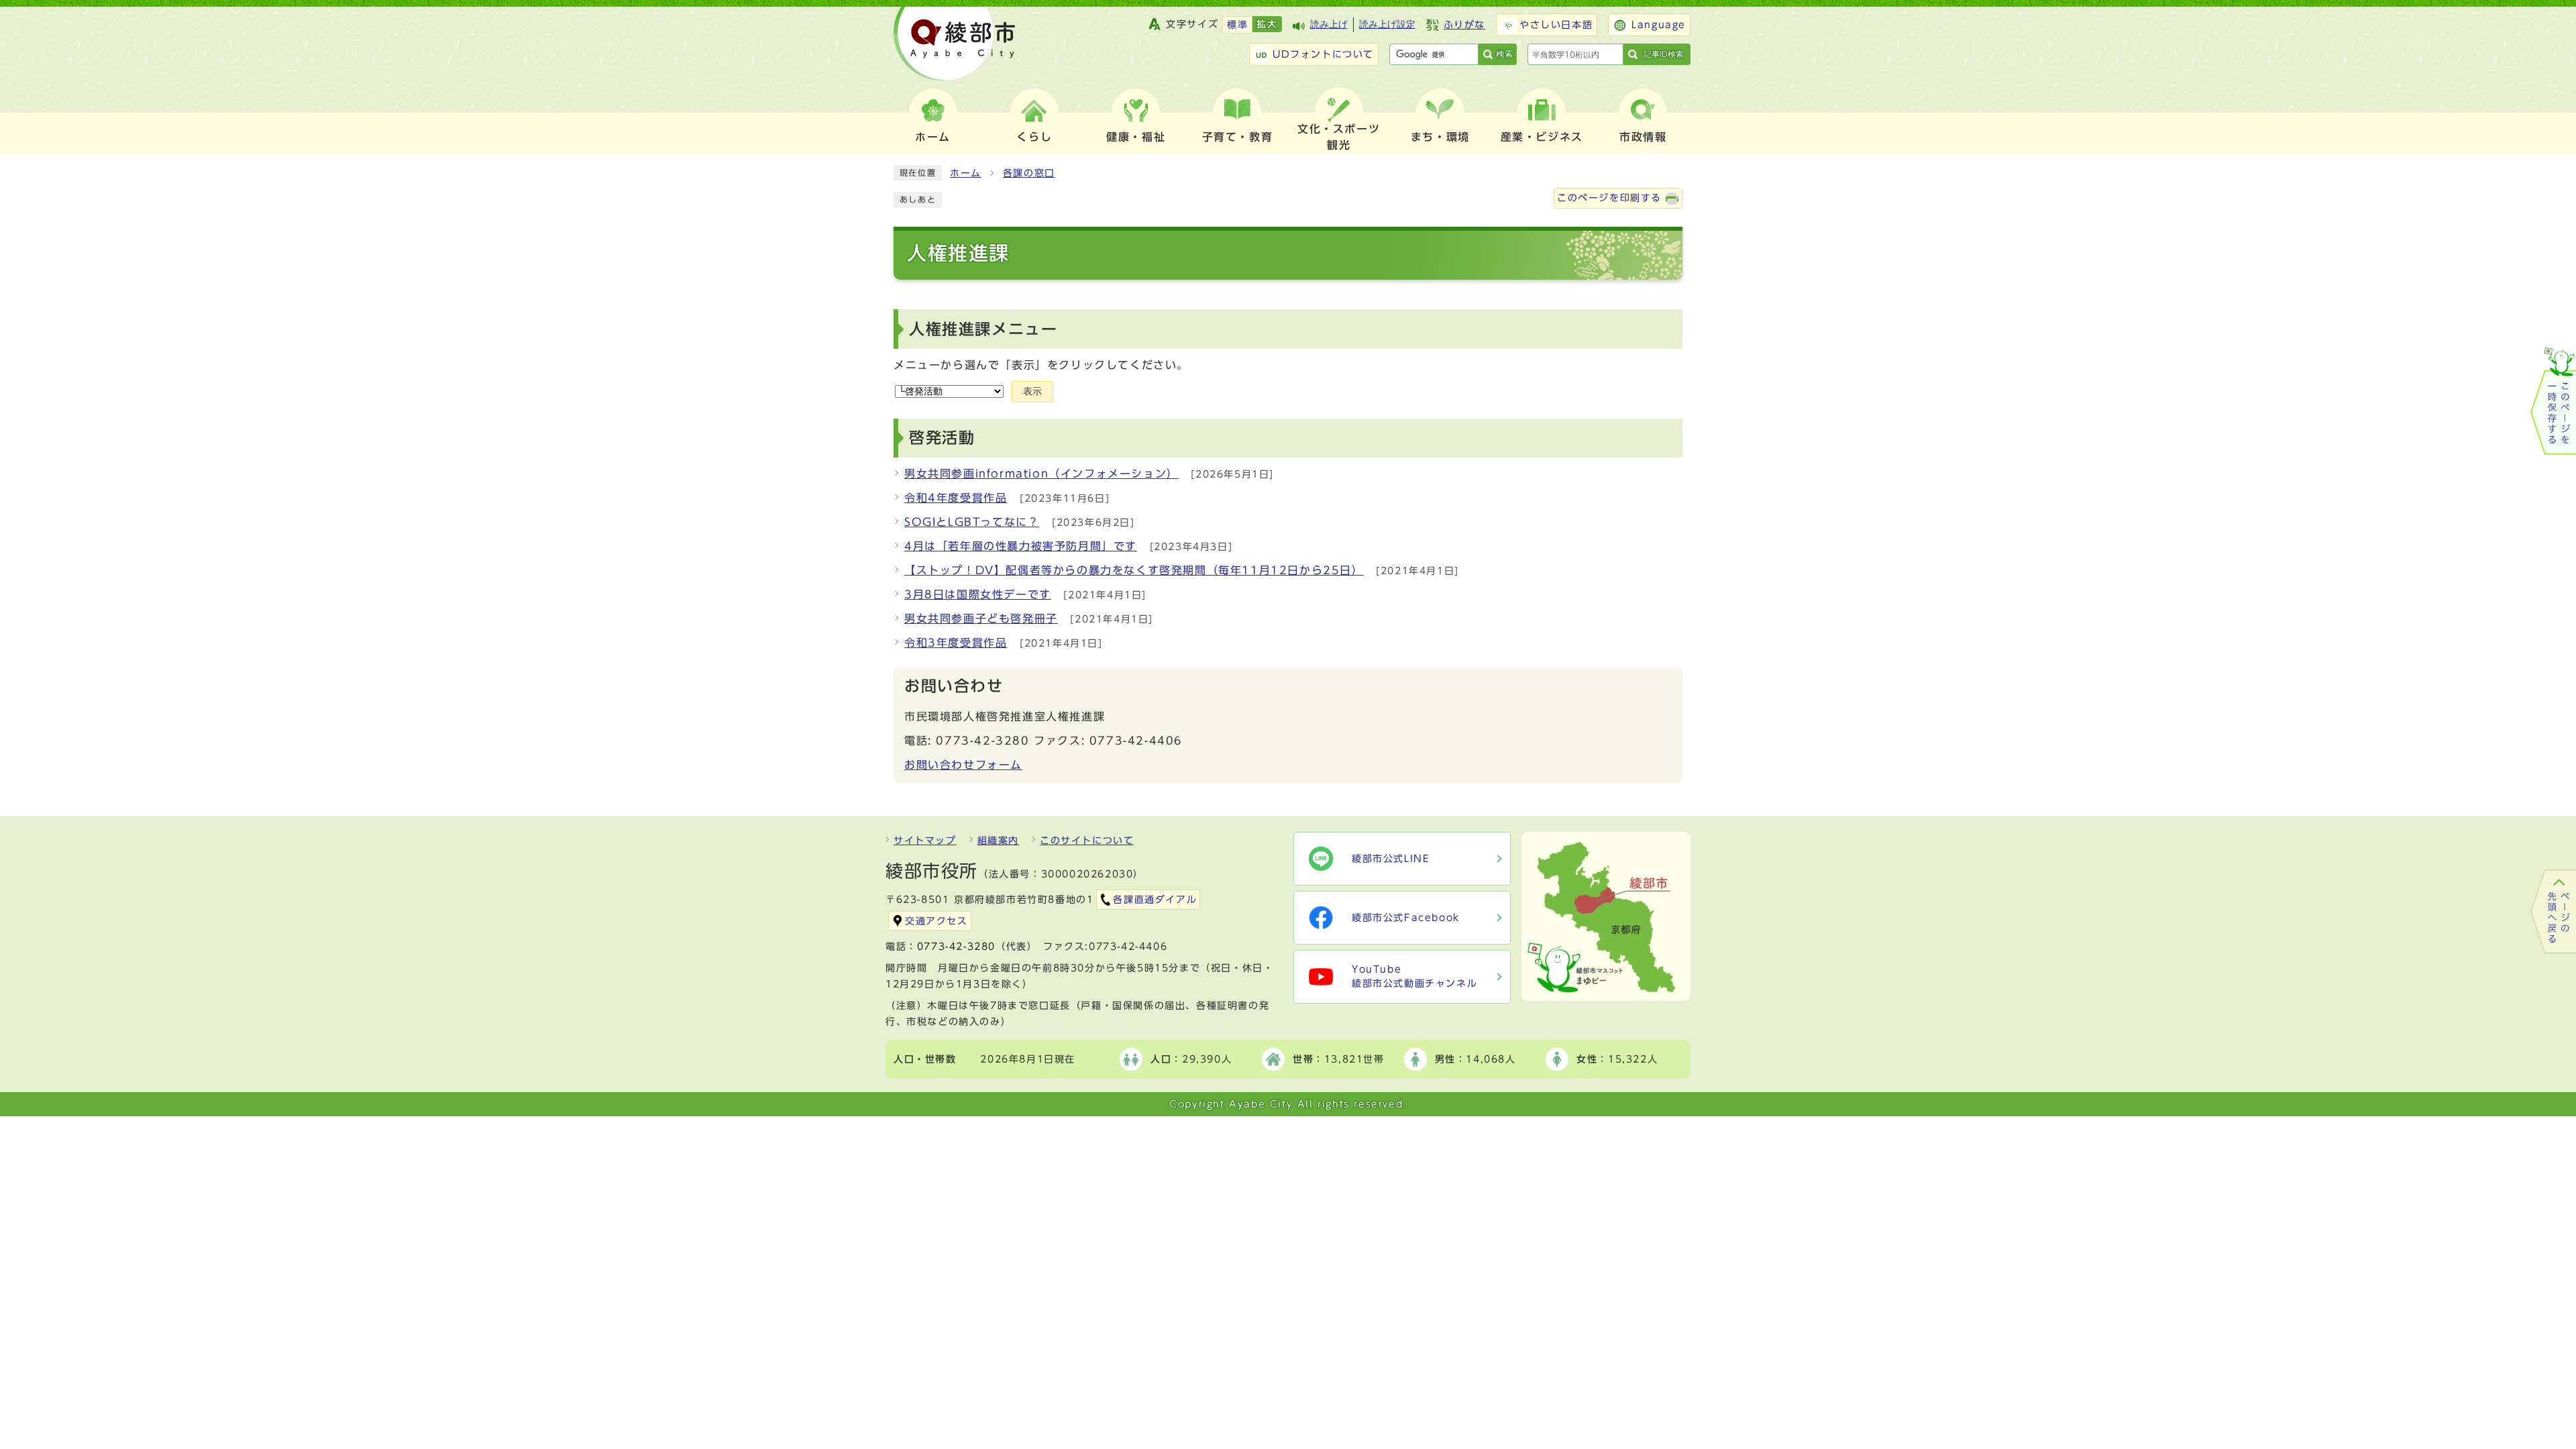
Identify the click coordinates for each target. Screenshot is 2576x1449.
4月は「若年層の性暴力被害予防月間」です (1021, 546)
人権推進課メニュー (983, 329)
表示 (1032, 391)
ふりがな (1464, 25)
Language (1659, 25)
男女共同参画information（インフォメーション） (1041, 474)
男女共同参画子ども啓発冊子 (981, 619)
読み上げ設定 (1387, 24)
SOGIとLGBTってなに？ (972, 522)
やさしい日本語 (1556, 25)
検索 (1505, 54)
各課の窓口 (1029, 173)
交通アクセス (936, 921)
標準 (1237, 25)
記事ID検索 (1664, 54)
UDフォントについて (1323, 54)
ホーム (966, 173)
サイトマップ (925, 841)
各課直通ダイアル (1155, 900)
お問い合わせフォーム (963, 765)
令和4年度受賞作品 (956, 498)
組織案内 (998, 841)
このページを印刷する (1609, 198)
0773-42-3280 (956, 947)
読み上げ (1329, 24)
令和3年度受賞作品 (956, 643)
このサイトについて (1087, 841)
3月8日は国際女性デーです (978, 594)
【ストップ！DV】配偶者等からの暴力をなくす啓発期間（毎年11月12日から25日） (1134, 570)
